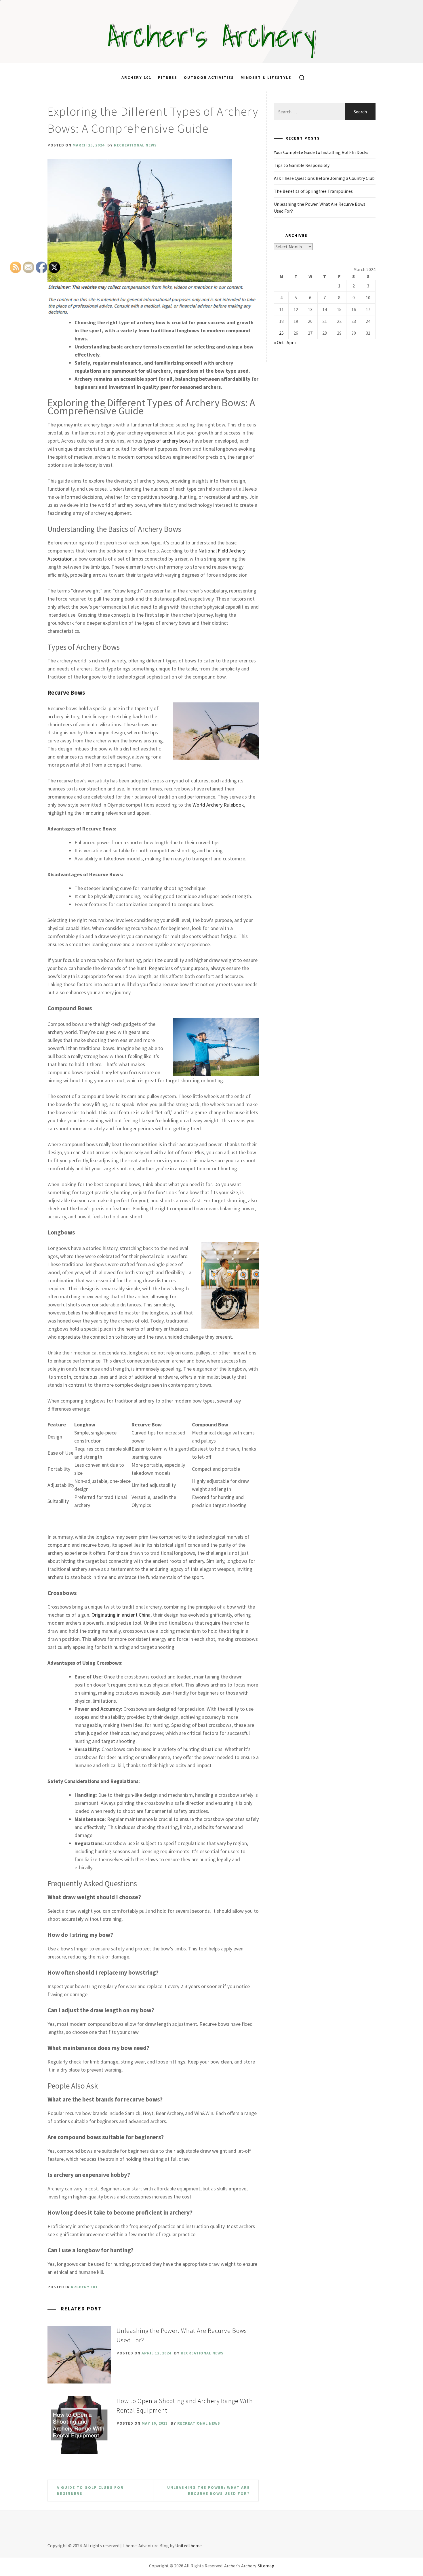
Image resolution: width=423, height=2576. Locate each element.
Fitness (168, 77)
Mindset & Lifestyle (266, 77)
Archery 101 (136, 77)
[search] (300, 77)
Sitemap (266, 2566)
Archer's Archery (212, 36)
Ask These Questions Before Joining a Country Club (324, 178)
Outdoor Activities (209, 77)
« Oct (279, 342)
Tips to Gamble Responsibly (302, 165)
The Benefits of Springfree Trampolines (313, 191)
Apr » (291, 342)
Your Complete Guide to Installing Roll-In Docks (321, 152)
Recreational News (135, 145)
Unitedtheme (188, 2545)
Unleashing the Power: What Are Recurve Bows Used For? (208, 2490)
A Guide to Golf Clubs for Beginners (90, 2490)
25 (281, 333)
